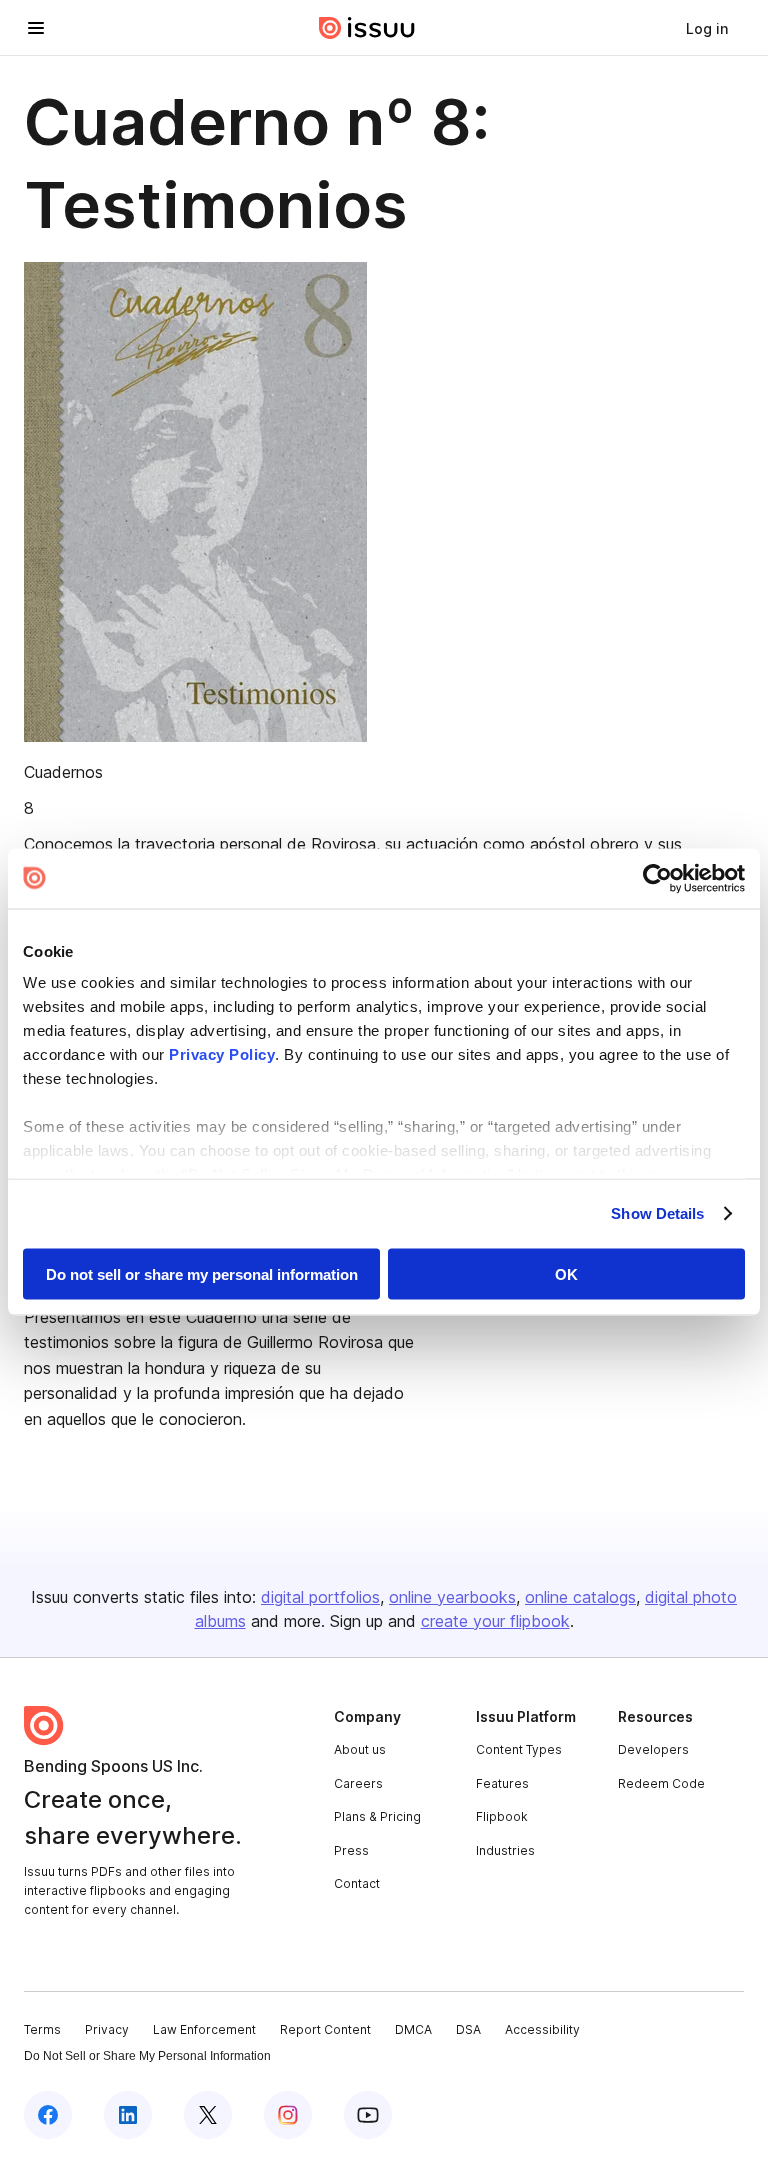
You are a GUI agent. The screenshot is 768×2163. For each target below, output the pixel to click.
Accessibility (542, 2029)
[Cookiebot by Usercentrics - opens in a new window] (657, 878)
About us (360, 1749)
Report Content (325, 2029)
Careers (358, 1783)
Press (351, 1850)
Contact (357, 1883)
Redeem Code (661, 1783)
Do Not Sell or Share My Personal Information (147, 2056)
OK (566, 1273)
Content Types (519, 1749)
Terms (42, 2029)
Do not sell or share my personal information (202, 1273)
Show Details (657, 1213)
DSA (468, 2029)
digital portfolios (320, 1597)
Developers (653, 1749)
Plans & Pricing (377, 1816)
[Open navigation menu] (36, 28)
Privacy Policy (222, 1054)
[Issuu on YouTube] (368, 2115)
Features (502, 1783)
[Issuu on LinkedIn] (128, 2115)
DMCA (413, 2029)
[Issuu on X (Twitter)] (208, 2115)
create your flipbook (495, 1621)
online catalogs (580, 1597)
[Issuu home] (367, 28)
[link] (707, 28)
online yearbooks (452, 1597)
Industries (505, 1850)
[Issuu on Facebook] (48, 2115)
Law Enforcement (204, 2029)
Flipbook (502, 1816)
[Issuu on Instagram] (288, 2115)
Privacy (107, 2029)
